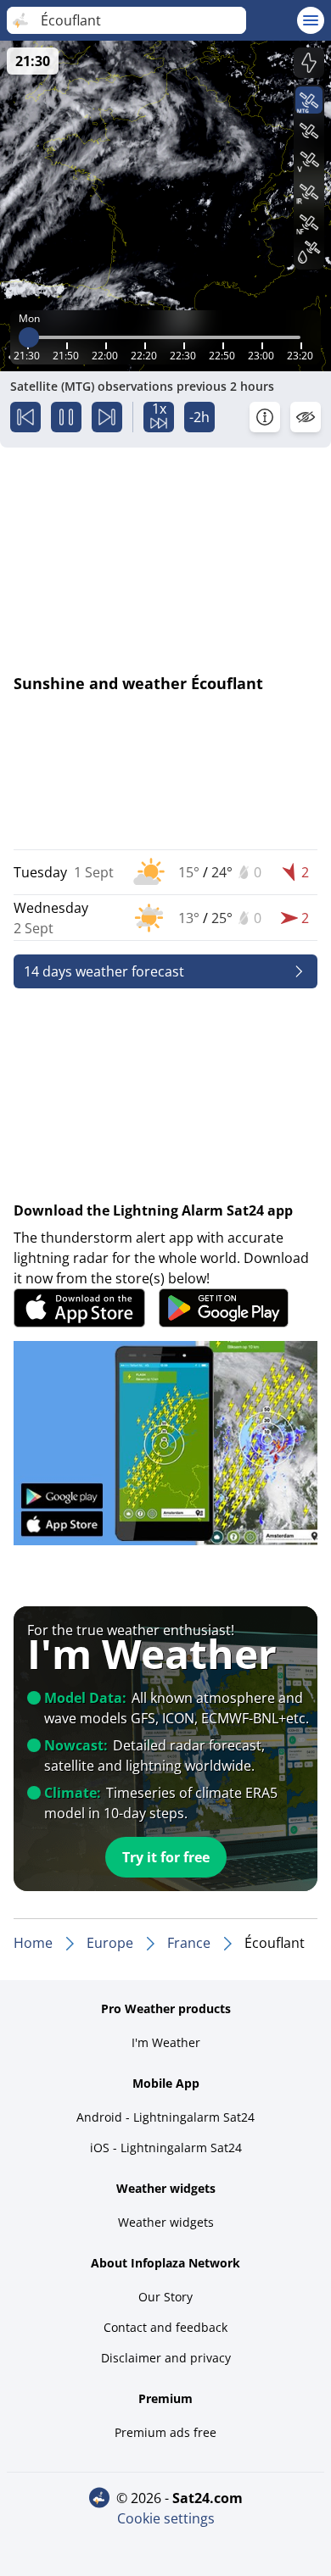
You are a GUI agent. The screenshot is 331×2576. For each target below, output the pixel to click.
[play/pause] (66, 417)
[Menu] (311, 20)
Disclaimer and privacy (166, 2358)
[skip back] (25, 417)
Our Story (165, 2297)
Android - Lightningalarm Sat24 (165, 2117)
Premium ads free (165, 2432)
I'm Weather (166, 2042)
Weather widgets (166, 2222)
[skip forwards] (107, 417)
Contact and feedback (165, 2327)
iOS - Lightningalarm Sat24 (166, 2148)
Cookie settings (166, 2518)
